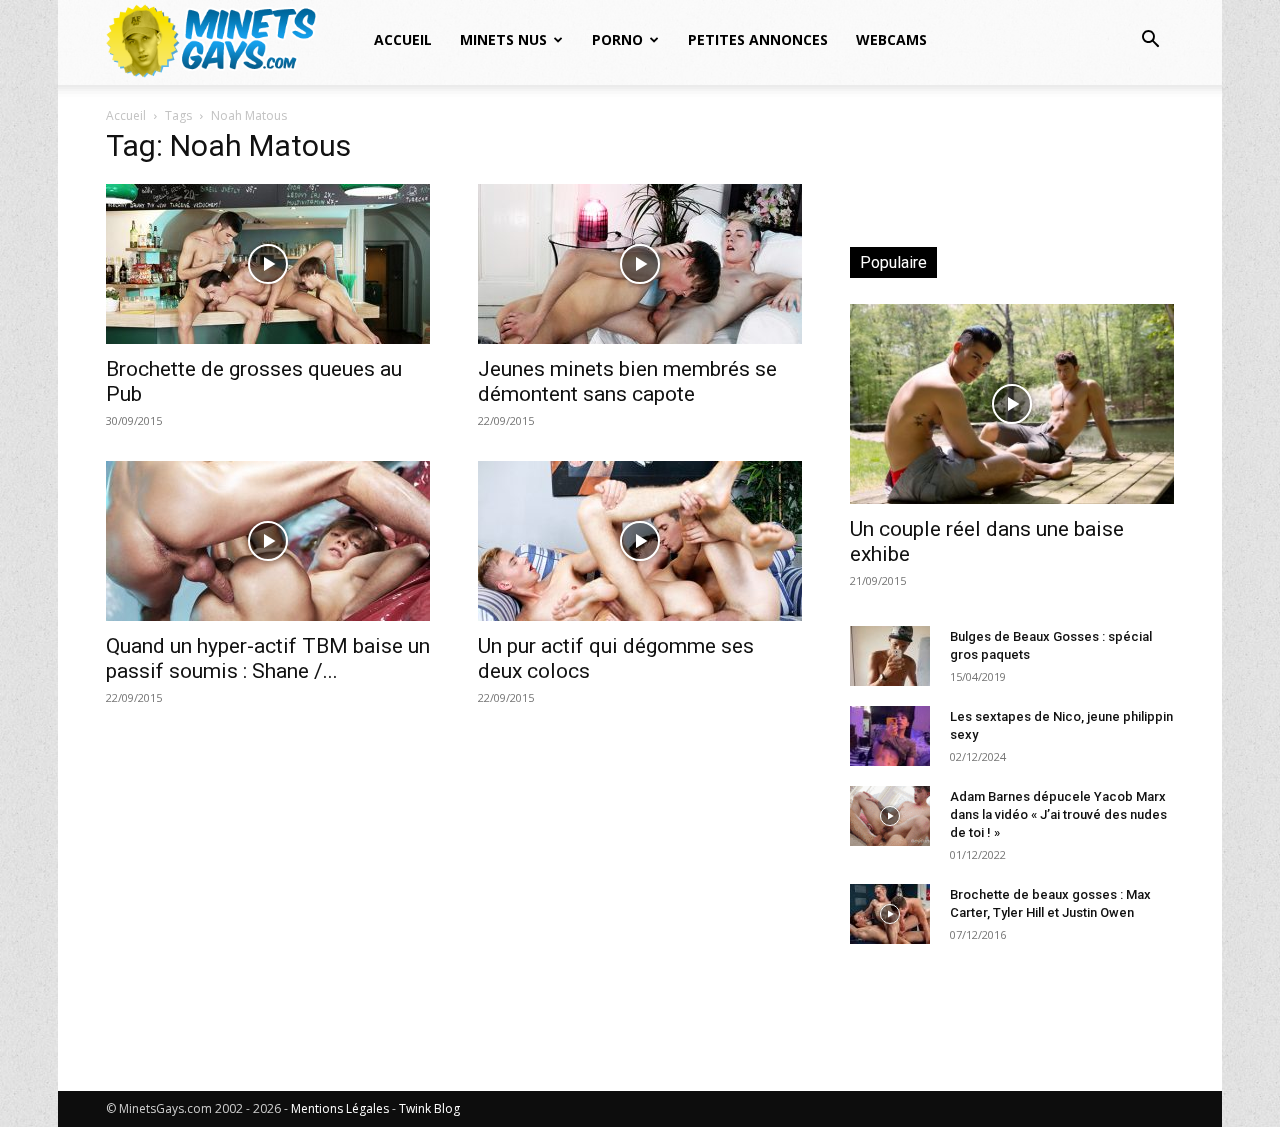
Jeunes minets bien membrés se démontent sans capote (627, 381)
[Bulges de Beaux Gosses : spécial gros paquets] (890, 656)
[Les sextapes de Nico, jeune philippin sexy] (890, 736)
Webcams (891, 39)
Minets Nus (503, 39)
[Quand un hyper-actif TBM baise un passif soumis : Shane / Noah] (268, 541)
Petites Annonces (758, 39)
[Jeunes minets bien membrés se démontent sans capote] (640, 264)
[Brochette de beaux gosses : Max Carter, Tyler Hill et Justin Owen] (890, 914)
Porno (617, 39)
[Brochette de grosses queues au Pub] (268, 264)
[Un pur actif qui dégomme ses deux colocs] (640, 541)
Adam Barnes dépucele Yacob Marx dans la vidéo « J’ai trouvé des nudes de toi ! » (1058, 814)
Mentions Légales (340, 1108)
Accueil (403, 39)
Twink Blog (429, 1108)
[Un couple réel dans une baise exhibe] (1012, 404)
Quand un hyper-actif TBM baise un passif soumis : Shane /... (268, 658)
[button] (1150, 41)
